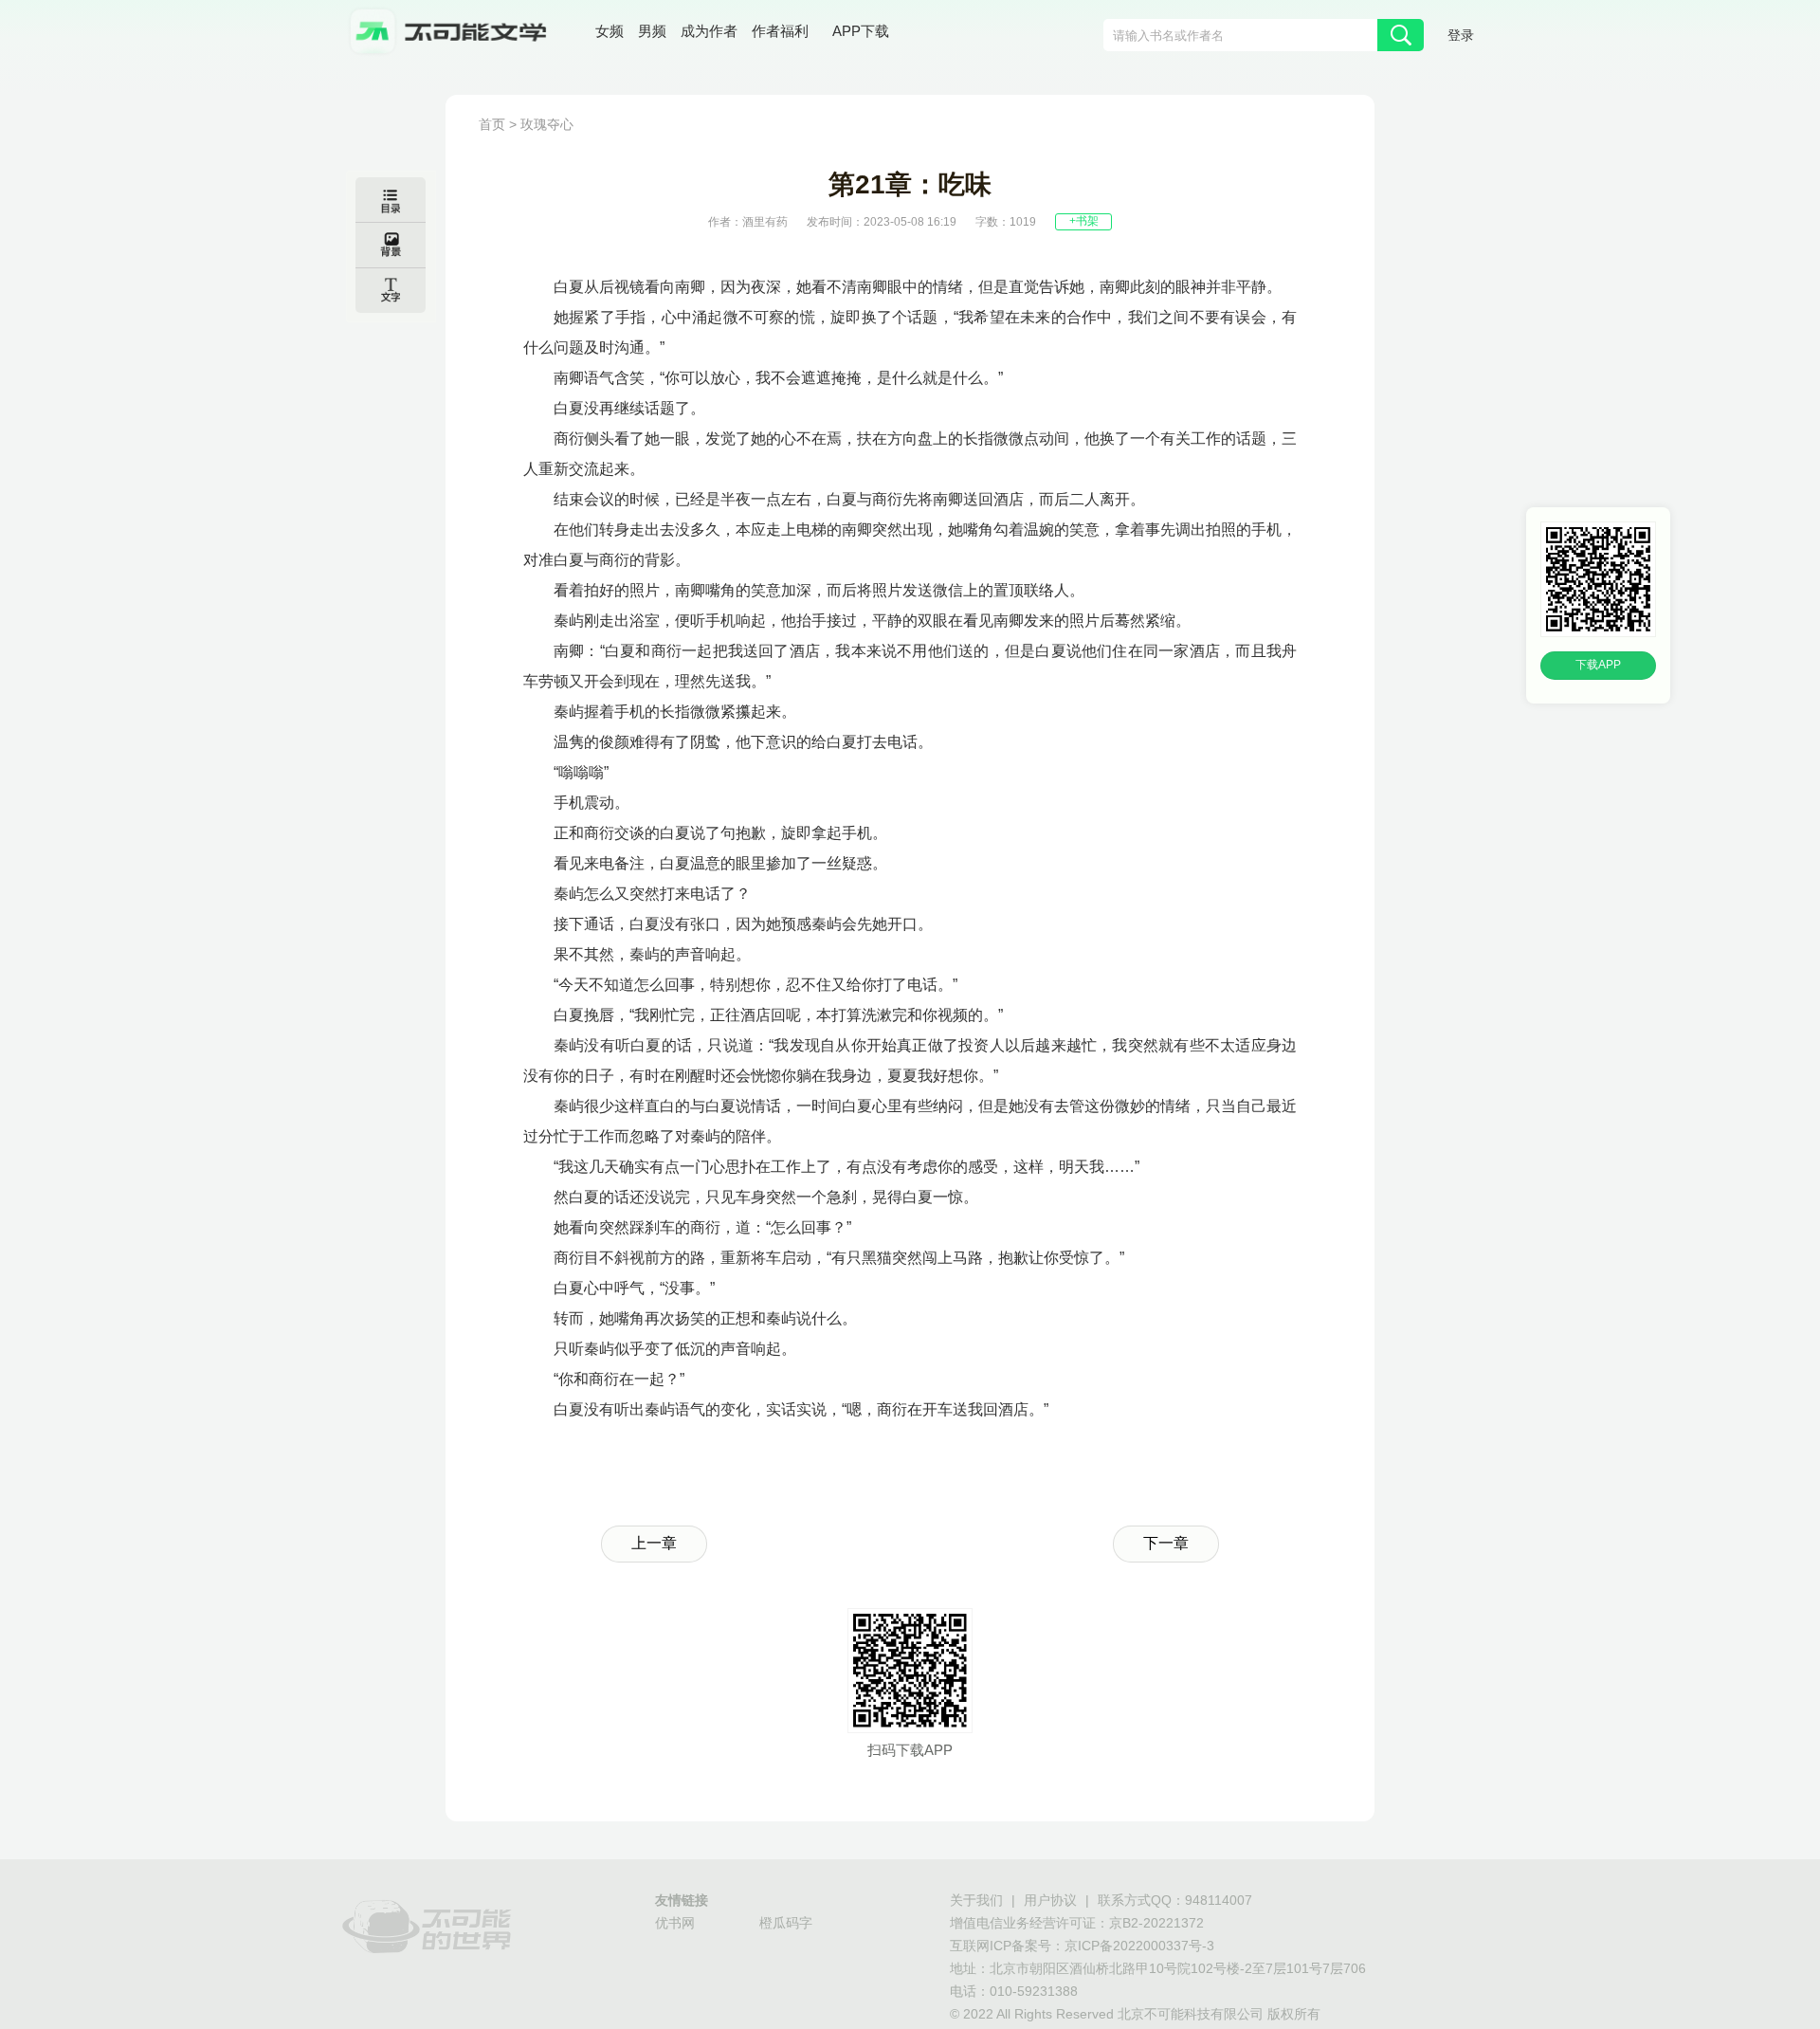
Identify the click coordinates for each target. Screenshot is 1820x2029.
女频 (610, 33)
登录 (1461, 37)
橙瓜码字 (786, 1924)
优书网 (675, 1924)
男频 (652, 33)
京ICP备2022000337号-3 (1139, 1947)
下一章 (1166, 1544)
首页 (492, 126)
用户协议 (1050, 1901)
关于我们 (976, 1901)
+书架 (1084, 221)
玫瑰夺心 (547, 126)
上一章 (654, 1544)
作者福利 (780, 33)
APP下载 (861, 32)
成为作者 (709, 33)
